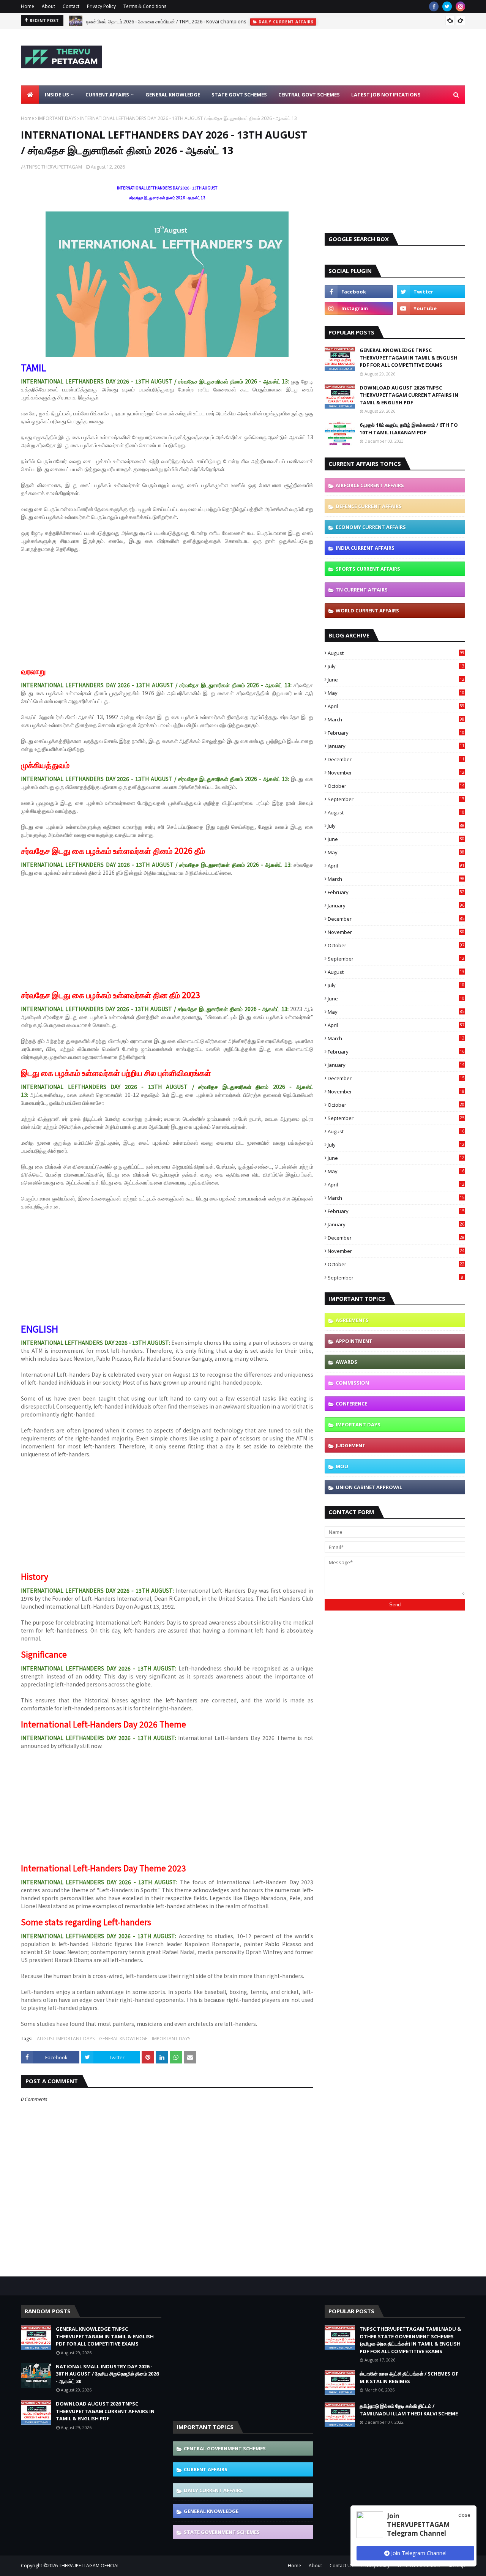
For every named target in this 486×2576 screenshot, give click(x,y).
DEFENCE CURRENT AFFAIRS (369, 506)
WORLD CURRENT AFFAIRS (367, 610)
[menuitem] (30, 95)
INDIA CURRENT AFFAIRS (365, 548)
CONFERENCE (351, 1404)
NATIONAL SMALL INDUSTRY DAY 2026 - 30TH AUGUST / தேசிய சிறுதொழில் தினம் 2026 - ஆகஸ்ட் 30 (107, 2374)
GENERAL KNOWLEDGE (123, 2039)
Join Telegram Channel (418, 2553)
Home (28, 6)
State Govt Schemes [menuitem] (239, 95)
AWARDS (346, 1362)
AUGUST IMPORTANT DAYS (66, 2039)
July (396, 666)
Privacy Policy (101, 6)
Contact (71, 6)
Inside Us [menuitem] (57, 95)
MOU (342, 1466)
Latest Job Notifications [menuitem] (386, 95)
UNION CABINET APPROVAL (369, 1487)
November (396, 773)
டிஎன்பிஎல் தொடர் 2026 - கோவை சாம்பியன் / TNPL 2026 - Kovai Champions (166, 21)
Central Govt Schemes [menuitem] (309, 95)
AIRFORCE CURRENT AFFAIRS (370, 485)
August (396, 653)
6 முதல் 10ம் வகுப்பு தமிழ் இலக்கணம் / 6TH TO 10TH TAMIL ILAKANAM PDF (409, 429)
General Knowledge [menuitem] (173, 95)
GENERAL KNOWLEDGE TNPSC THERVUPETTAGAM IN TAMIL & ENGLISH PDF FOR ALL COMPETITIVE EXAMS (409, 357)
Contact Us (341, 2566)
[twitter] (447, 6)
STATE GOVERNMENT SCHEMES (222, 2532)
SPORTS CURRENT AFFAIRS (368, 569)
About (48, 6)
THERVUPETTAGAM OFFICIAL (89, 2566)
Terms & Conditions (145, 6)
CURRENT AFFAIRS (206, 2469)
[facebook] (434, 6)
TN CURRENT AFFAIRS (362, 590)
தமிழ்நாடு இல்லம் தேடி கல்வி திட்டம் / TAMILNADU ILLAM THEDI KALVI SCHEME (409, 2410)
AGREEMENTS (352, 1320)
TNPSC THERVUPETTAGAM (54, 167)
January (396, 746)
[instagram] (460, 6)
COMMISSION (352, 1383)
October (396, 786)
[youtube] (431, 308)
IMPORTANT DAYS (57, 118)
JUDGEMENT (351, 1445)
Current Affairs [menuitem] (107, 95)
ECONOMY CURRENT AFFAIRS (371, 527)
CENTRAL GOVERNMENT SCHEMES (225, 2448)
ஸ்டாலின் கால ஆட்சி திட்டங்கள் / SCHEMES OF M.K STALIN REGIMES (409, 2377)
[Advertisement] (327, 57)
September (396, 799)
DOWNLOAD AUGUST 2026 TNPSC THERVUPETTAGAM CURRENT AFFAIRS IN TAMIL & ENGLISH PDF (409, 395)
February (396, 733)
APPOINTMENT (354, 1341)
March (396, 719)
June (396, 680)
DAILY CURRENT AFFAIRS (213, 2490)
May (396, 693)
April (396, 706)
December (396, 759)
